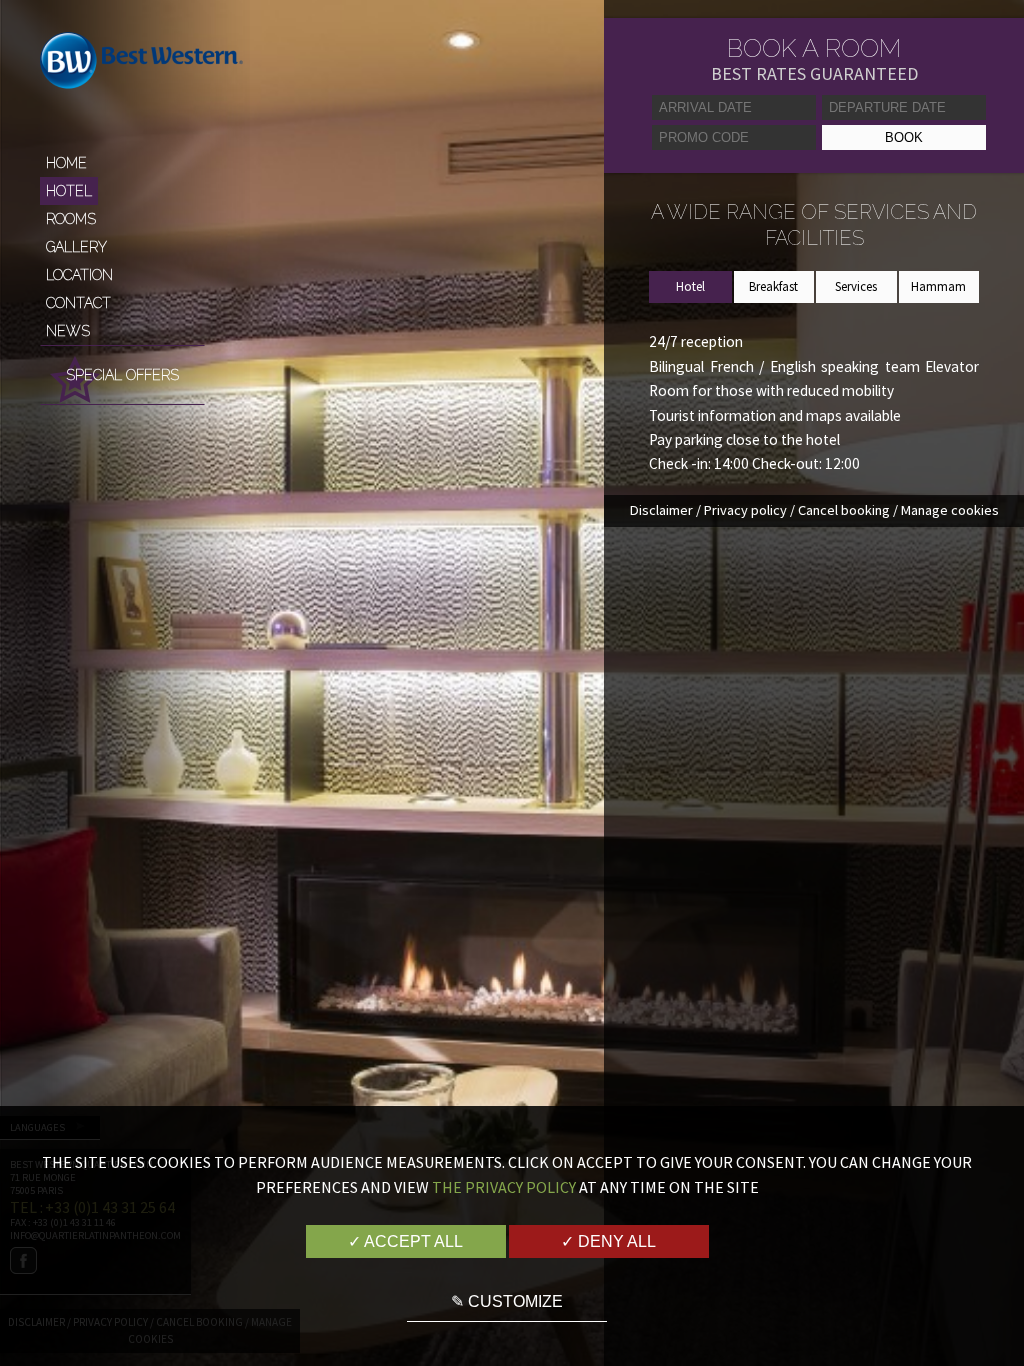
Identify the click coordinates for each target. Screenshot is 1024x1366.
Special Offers (122, 375)
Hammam (938, 286)
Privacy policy (745, 510)
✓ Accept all (405, 1241)
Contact (78, 303)
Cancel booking (844, 510)
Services (856, 286)
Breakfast (773, 286)
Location (79, 275)
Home (66, 163)
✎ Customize (507, 1301)
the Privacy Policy (504, 1187)
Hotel (69, 191)
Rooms (71, 219)
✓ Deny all (608, 1241)
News (68, 331)
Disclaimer (661, 510)
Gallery (76, 247)
